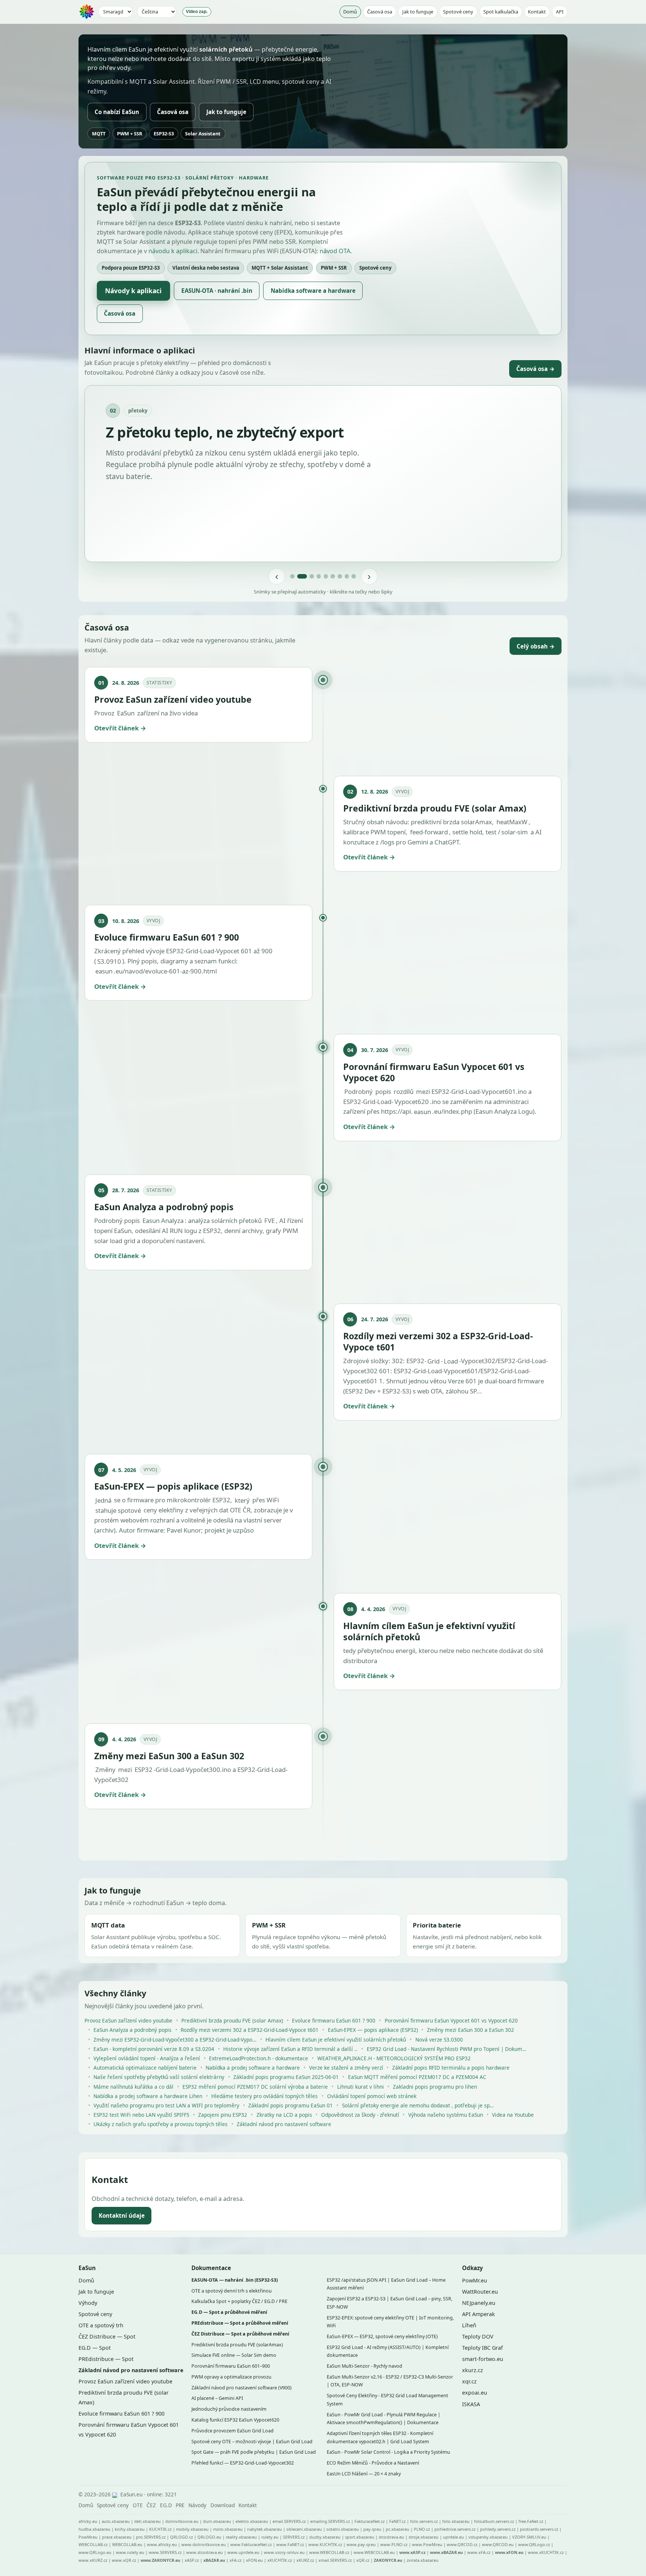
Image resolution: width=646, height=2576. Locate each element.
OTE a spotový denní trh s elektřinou (232, 2291)
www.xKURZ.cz (93, 2560)
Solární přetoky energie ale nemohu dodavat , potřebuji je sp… (418, 2105)
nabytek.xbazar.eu (264, 2529)
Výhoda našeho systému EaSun (446, 2115)
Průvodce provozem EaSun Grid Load (233, 2431)
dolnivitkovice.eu (182, 2521)
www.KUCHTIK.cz (325, 2544)
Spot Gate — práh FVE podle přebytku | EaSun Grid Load (254, 2452)
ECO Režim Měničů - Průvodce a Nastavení (373, 2463)
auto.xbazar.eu (116, 2521)
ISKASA (471, 2404)
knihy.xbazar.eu (130, 2529)
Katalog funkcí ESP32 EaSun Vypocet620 (235, 2420)
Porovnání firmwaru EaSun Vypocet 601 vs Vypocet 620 (451, 2021)
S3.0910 (109, 961)
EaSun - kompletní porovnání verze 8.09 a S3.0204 (154, 2049)
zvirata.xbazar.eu (423, 2560)
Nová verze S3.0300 (439, 2040)
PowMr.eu (475, 2280)
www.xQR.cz (124, 2560)
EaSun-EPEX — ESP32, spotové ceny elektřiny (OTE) (382, 2336)
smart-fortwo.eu (483, 2359)
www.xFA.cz (479, 2552)
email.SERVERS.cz (289, 2521)
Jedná (103, 1500)
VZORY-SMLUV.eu (529, 2537)
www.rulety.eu (130, 2552)
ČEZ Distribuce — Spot (107, 2336)
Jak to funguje (418, 12)
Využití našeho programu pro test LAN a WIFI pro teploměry (166, 2105)
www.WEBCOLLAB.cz (329, 2552)
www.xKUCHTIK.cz (546, 2552)
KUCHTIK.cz (160, 2529)
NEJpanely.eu (479, 2303)
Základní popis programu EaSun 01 (290, 2105)
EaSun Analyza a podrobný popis (133, 2030)
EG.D (166, 2505)
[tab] (295, 576)
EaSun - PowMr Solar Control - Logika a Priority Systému (388, 2452)
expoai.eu (475, 2393)
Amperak (484, 2314)
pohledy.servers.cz (498, 2529)
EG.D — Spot (95, 2348)
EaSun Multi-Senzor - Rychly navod (364, 2366)
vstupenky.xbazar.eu (488, 2537)
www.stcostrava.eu (204, 2552)
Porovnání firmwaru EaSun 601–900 (231, 2366)
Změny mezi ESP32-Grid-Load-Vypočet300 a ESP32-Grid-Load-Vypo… (175, 2040)
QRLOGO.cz (182, 2537)
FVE (270, 1220)
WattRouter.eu (480, 2292)
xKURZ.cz (305, 2560)
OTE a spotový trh (101, 2325)
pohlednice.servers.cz (455, 2529)
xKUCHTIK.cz (280, 2560)
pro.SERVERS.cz (151, 2537)
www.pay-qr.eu (361, 2544)
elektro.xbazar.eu (252, 2521)
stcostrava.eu (391, 2537)
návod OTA (335, 251)
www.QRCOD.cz (462, 2544)
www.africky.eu (162, 2544)
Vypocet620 (412, 1102)
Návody (197, 2505)
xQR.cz (363, 2560)
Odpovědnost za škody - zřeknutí (360, 2115)
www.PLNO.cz (394, 2544)
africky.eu (88, 2521)
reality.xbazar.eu (241, 2537)
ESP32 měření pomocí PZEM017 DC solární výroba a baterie (255, 2087)
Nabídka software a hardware (313, 291)
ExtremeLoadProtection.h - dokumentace (259, 2058)
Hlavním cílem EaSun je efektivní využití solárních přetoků (336, 2040)
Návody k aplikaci (133, 291)
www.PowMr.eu (427, 2544)
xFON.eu (254, 2560)
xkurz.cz (473, 2370)
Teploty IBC (476, 2348)
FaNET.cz (397, 2521)
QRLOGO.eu (209, 2537)
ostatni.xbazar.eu (343, 2529)
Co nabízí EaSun (117, 112)
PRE (180, 2505)
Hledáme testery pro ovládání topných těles (264, 2096)
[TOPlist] (115, 2495)
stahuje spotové (118, 1510)
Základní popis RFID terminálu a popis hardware (451, 2068)
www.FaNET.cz (290, 2544)
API (560, 12)
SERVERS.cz (294, 2537)
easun (104, 971)
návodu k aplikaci (173, 251)
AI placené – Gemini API (217, 2398)
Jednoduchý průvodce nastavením (229, 2409)
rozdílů (404, 1091)
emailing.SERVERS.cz (330, 2521)
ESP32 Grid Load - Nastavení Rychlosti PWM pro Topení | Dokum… (447, 2049)
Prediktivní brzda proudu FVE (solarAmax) (237, 2345)
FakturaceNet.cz (370, 2521)
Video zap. (197, 12)
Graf (497, 2348)
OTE (138, 2505)
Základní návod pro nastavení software (284, 2124)
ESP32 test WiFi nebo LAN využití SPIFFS (141, 2115)
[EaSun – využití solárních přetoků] (87, 12)
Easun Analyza (163, 1220)
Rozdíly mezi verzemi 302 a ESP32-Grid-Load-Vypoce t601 (250, 2030)
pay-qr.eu (372, 2529)
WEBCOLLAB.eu (127, 2544)
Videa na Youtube (513, 2115)
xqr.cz (469, 2381)
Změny (105, 1770)
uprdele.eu (453, 2537)
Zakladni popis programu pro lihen (435, 2087)
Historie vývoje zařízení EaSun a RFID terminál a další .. (290, 2049)
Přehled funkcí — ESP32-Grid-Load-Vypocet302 (243, 2463)
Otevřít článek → (120, 728)
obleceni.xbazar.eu (304, 2529)
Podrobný (359, 1091)
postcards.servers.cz (539, 2529)
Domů (350, 12)
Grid (433, 1361)
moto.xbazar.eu (228, 2529)
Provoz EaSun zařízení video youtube (128, 2021)
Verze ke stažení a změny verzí (346, 2068)
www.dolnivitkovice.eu (204, 2544)
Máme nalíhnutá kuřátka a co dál (133, 2087)
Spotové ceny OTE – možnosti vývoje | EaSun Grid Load (252, 2442)
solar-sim (515, 832)
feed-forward (429, 832)
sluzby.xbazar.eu (325, 2537)
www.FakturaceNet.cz (251, 2544)
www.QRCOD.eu (498, 2544)
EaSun (126, 713)
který (242, 1500)
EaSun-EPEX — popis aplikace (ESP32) (373, 2030)
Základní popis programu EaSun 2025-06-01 (286, 2077)
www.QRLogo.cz (534, 2544)
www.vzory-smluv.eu (284, 2552)
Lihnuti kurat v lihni (361, 2087)
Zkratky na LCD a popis (284, 2115)
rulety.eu (270, 2537)
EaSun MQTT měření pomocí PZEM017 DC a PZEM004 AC (417, 2077)
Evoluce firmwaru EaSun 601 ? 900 (334, 2021)
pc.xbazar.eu (398, 2529)
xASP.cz (192, 2560)
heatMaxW (512, 822)
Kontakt (537, 12)
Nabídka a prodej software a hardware (253, 2068)
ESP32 (144, 1770)
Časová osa (380, 12)
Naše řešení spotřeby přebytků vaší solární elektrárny (159, 2077)
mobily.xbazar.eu (192, 2529)
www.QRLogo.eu (95, 2552)
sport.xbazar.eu (360, 2537)
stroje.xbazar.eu (424, 2537)
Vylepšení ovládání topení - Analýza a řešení (147, 2058)
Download (223, 2505)
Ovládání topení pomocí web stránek (372, 2096)
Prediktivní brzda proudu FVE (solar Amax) (232, 2021)
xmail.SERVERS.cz (335, 2560)
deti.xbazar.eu (147, 2521)
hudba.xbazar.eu (94, 2529)
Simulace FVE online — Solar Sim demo (234, 2355)
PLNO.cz (422, 2529)
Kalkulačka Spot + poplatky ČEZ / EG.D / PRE (239, 2301)
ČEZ (151, 2505)
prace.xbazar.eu (117, 2537)
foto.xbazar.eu (456, 2521)
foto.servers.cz (424, 2521)
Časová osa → (536, 369)
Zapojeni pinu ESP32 (223, 2115)
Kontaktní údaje (122, 2216)
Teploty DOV (478, 2336)
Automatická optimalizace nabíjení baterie (145, 2068)
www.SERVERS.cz (165, 2552)
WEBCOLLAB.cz (93, 2544)
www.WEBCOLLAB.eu (374, 2552)
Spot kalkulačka (501, 12)
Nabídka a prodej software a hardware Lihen (148, 2096)
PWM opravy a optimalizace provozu (231, 2377)
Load (451, 1361)
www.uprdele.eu (243, 2552)
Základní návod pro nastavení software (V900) (242, 2388)
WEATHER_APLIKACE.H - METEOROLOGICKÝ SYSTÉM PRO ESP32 (394, 2058)
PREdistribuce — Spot (106, 2359)
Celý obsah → (536, 646)
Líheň (469, 2325)
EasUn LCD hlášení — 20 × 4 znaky (364, 2474)
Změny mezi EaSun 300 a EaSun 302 (470, 2030)
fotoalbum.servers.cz (494, 2521)
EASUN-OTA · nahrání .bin (217, 291)
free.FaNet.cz (531, 2521)
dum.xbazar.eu (217, 2521)
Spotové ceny (458, 12)
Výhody (88, 2303)
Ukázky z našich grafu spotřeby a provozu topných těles (161, 2124)
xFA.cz (236, 2560)
